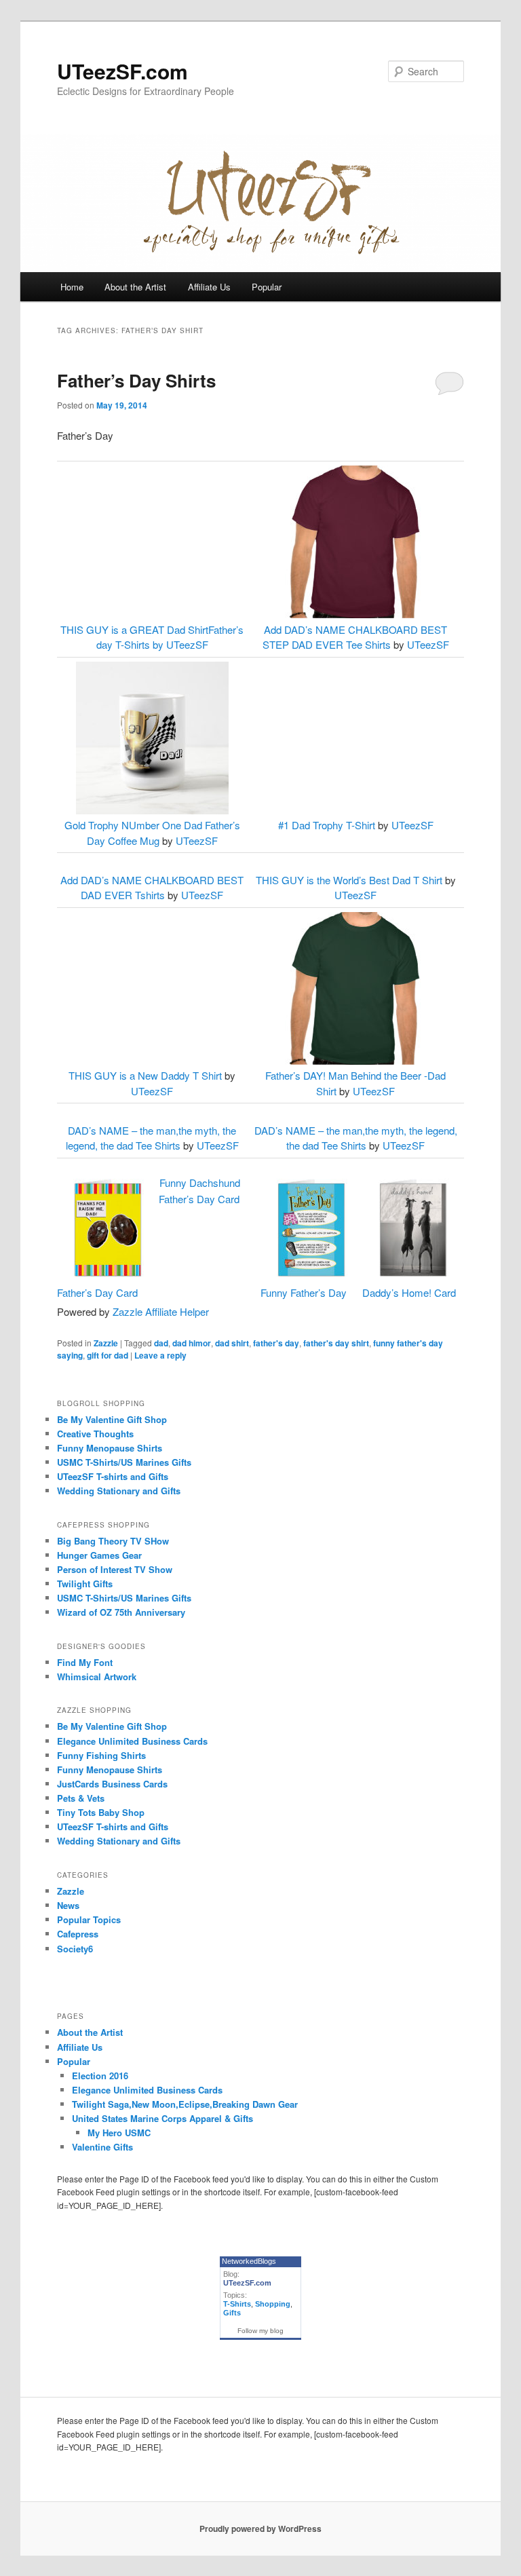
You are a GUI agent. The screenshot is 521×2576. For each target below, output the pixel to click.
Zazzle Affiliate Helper (161, 1311)
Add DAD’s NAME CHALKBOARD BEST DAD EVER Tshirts (152, 888)
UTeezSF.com (122, 71)
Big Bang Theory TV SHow (113, 1541)
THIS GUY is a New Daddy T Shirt (145, 1075)
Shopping (273, 2304)
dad (161, 1343)
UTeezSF (187, 644)
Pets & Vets (81, 1798)
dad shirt (232, 1343)
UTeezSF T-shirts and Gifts (113, 1476)
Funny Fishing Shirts (101, 1755)
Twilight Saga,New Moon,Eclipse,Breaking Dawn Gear (185, 2104)
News (68, 1905)
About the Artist (135, 287)
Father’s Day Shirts (136, 380)
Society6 (75, 1949)
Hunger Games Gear (99, 1555)
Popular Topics (89, 1919)
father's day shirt (336, 1343)
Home (72, 287)
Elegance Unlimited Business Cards (132, 1741)
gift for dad (108, 1355)
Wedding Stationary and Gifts (119, 1491)
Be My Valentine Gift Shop (112, 1419)
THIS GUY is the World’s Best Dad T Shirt (349, 880)
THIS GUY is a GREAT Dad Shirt (134, 629)
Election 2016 (100, 2076)
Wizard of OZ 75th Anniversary (121, 1612)
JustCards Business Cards (112, 1784)
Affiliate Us (209, 287)
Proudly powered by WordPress (260, 2528)
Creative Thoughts (95, 1434)
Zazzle (106, 1343)
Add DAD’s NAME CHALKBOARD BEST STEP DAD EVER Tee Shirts (355, 637)
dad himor (192, 1343)
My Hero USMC (119, 2133)
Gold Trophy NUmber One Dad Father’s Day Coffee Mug (152, 833)
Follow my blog (260, 2331)
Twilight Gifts (85, 1584)
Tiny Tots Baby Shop (101, 1812)
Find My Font (85, 1662)
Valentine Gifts (102, 2147)
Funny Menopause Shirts (110, 1448)
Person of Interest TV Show (115, 1569)
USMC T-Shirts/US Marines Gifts (124, 1462)
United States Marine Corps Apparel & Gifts (162, 2118)
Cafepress (78, 1934)
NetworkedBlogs (249, 2261)
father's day (276, 1343)
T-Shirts (237, 2304)
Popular (267, 287)
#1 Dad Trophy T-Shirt (327, 825)
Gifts (232, 2313)
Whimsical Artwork (97, 1677)
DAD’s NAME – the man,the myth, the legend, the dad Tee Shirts (151, 1138)
